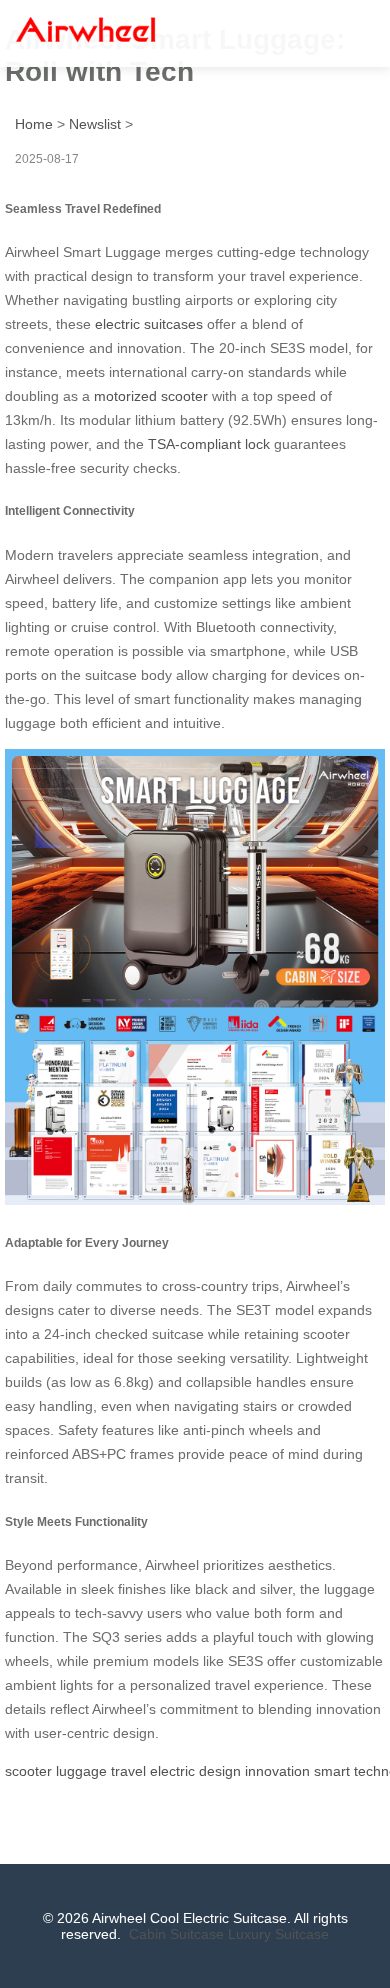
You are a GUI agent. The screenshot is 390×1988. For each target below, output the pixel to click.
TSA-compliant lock (209, 444)
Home (34, 124)
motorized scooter (151, 396)
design (220, 1771)
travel (128, 1771)
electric (172, 1771)
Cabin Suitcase (176, 1934)
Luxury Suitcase (278, 1934)
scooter (28, 1771)
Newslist (95, 124)
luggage (81, 1771)
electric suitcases (149, 324)
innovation (277, 1771)
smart (332, 1771)
